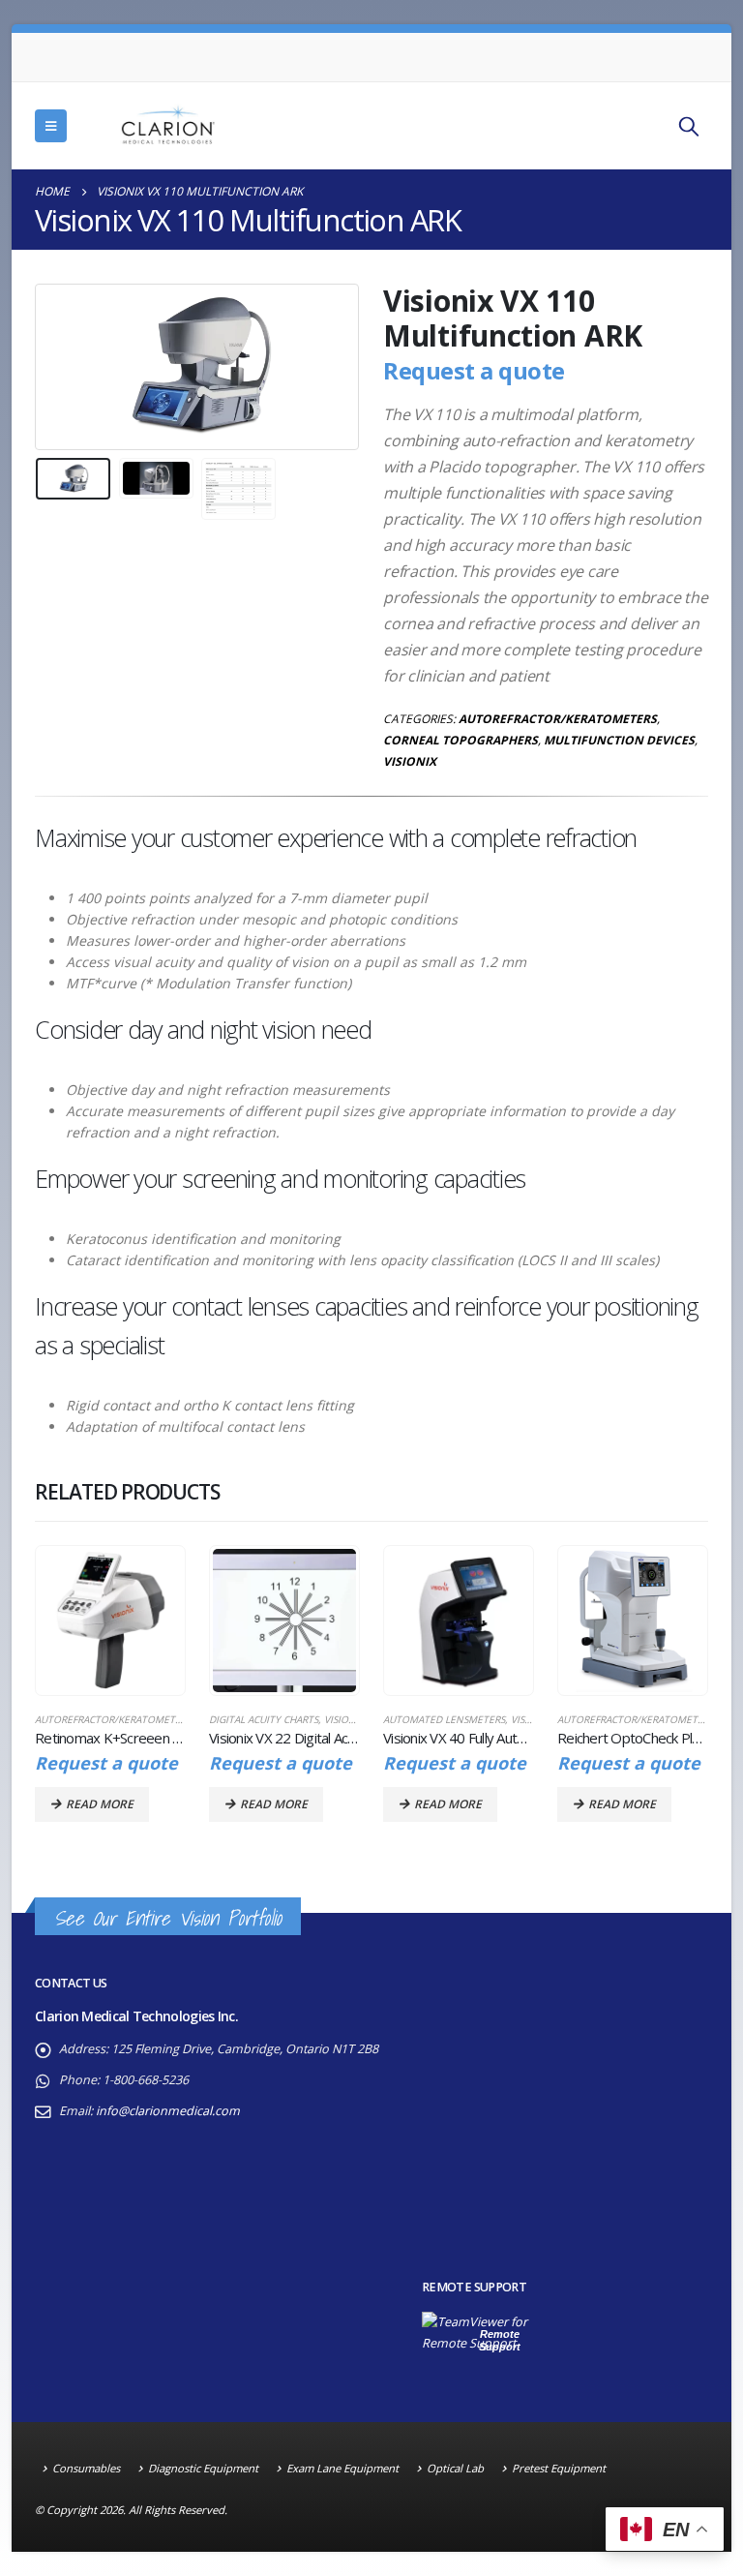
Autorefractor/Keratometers (558, 719)
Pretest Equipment (559, 2468)
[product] (110, 1620)
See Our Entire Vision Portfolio (168, 1918)
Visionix (410, 761)
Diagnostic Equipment (203, 2468)
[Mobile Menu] (51, 126)
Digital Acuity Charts (264, 1719)
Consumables (86, 2468)
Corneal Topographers (461, 740)
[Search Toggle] (689, 126)
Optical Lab (455, 2468)
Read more (100, 1804)
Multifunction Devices (619, 740)
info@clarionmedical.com (168, 2111)
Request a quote (474, 370)
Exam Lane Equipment (342, 2468)
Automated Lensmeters (444, 1719)
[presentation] (59, 367)
